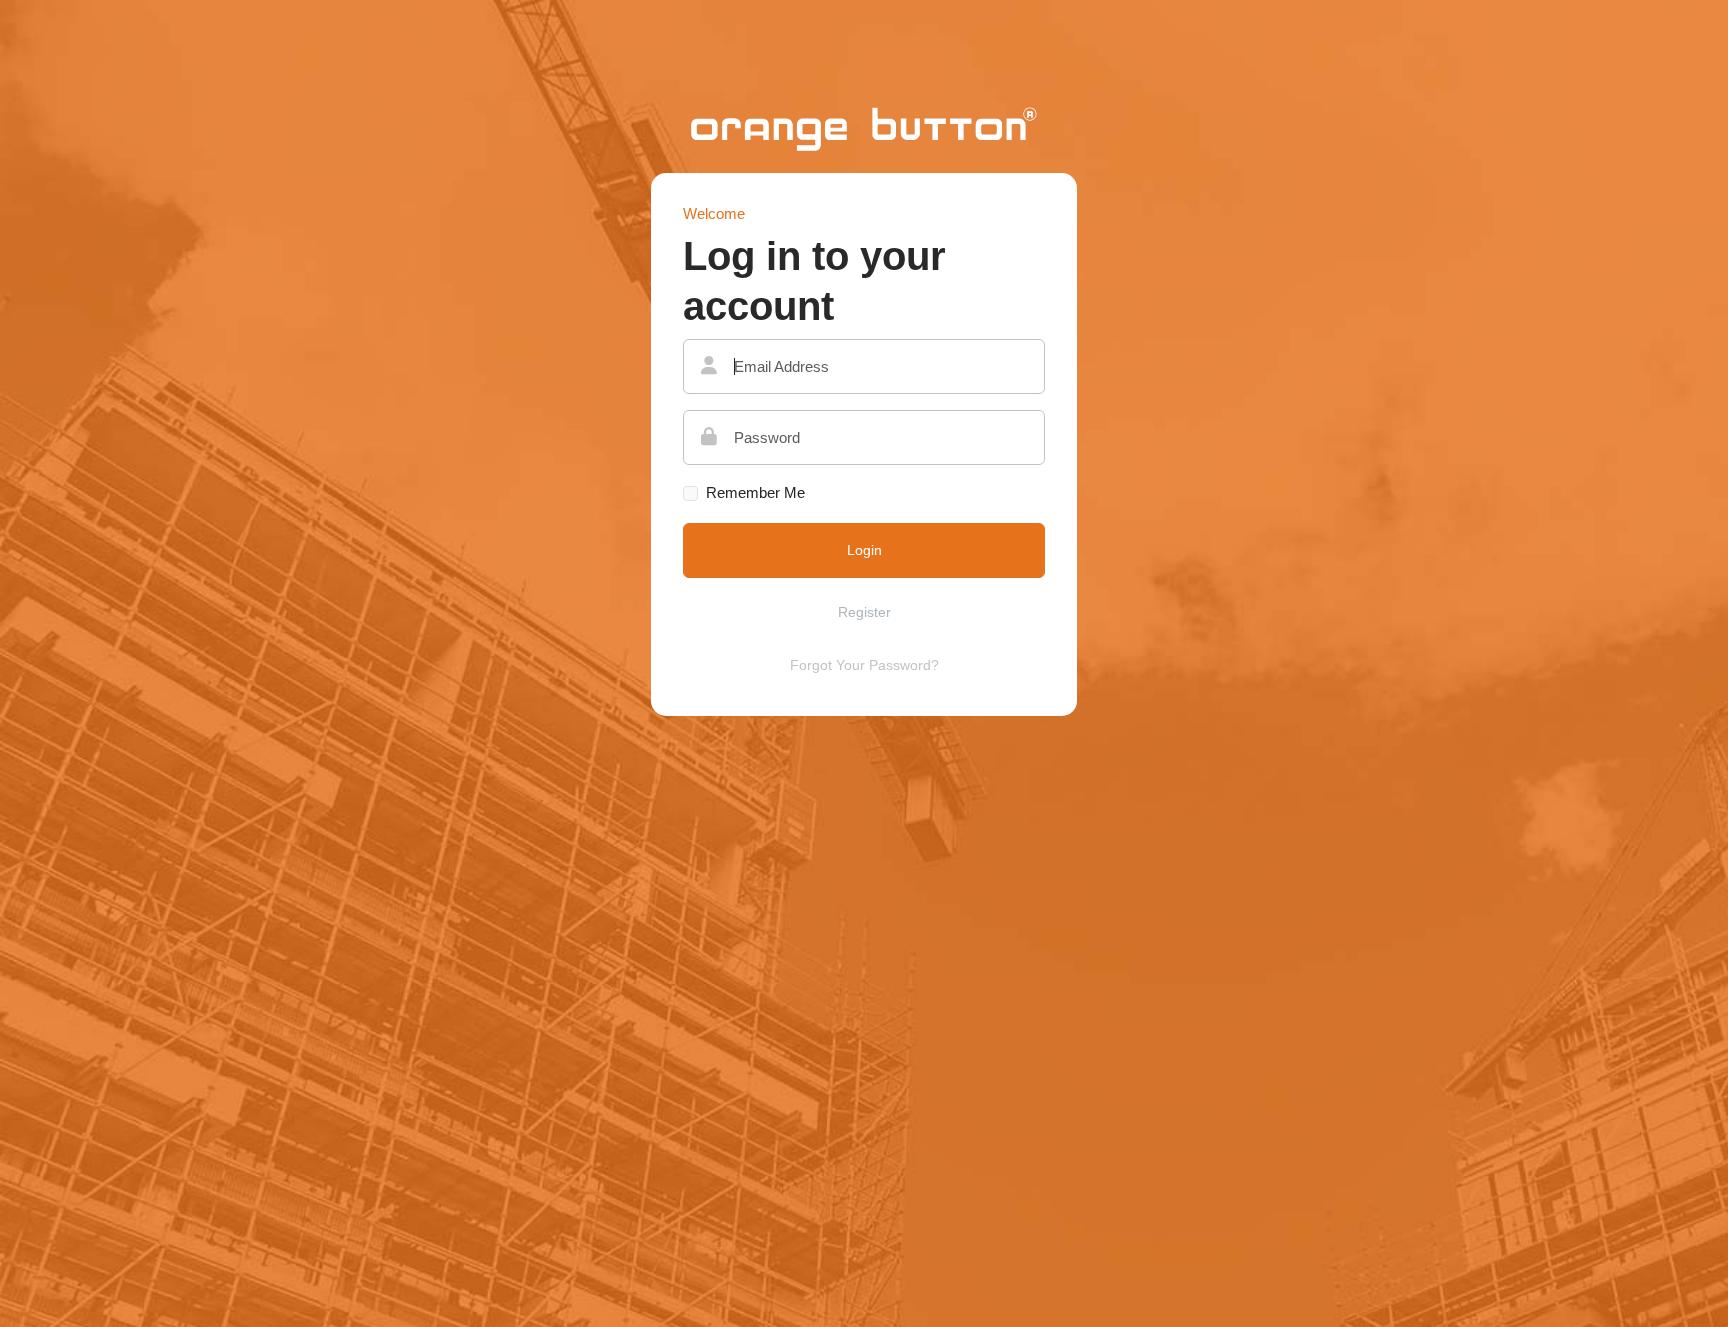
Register (864, 612)
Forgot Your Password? (864, 665)
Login (864, 550)
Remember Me (755, 492)
